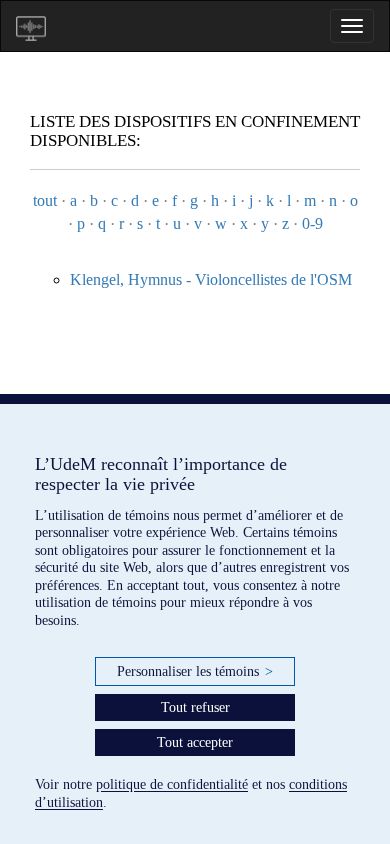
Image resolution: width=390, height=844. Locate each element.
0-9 (312, 223)
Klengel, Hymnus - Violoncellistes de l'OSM (211, 279)
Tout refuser (195, 707)
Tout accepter (195, 742)
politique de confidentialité (172, 784)
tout (45, 200)
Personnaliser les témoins (195, 671)
